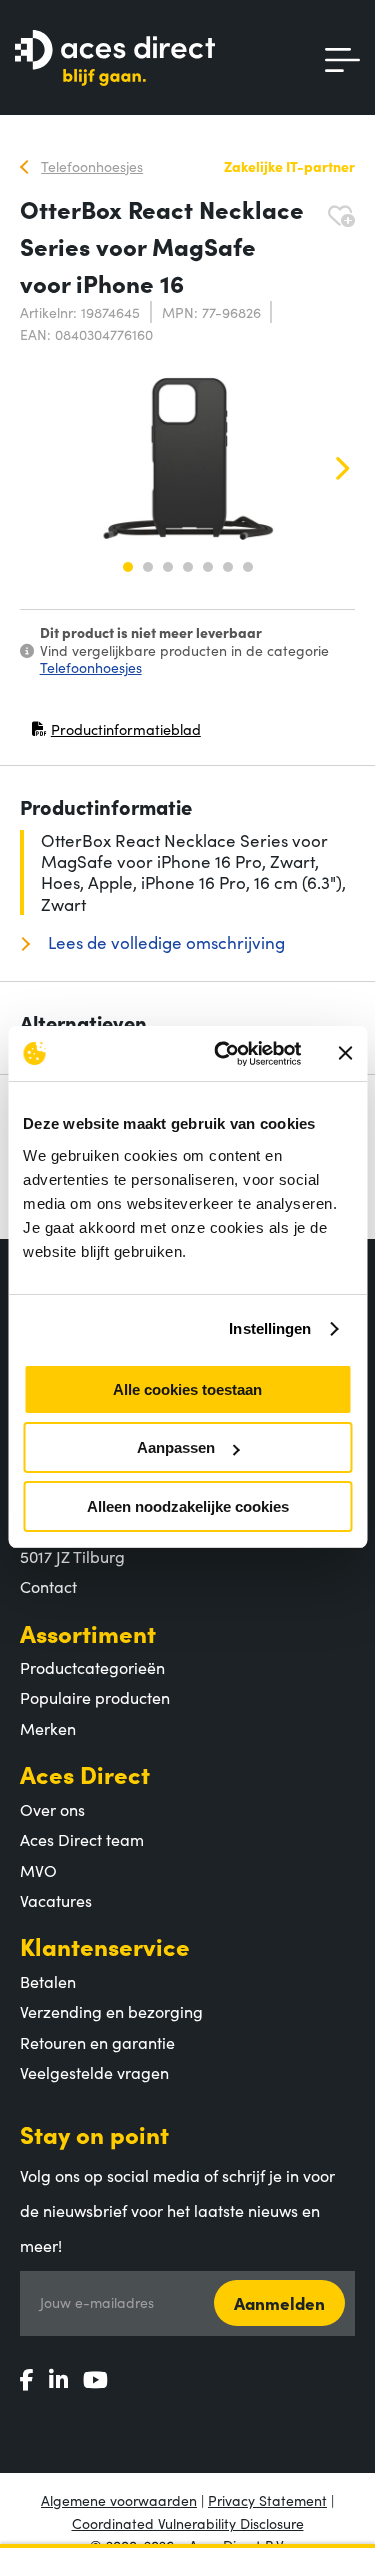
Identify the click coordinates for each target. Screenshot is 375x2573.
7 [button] (248, 567)
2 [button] (148, 567)
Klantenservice (105, 1945)
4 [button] (188, 567)
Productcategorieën (92, 1667)
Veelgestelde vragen (94, 2072)
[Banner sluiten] (345, 1053)
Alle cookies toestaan (187, 1389)
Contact (48, 1586)
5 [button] (208, 567)
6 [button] (228, 567)
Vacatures (56, 1900)
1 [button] (128, 567)
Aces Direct (85, 1773)
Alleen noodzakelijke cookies (188, 1506)
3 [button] (168, 567)
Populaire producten (95, 1697)
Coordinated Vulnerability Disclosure (188, 2523)
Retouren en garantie (97, 2042)
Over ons (52, 1809)
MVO (38, 1870)
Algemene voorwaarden (119, 2500)
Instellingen (270, 1328)
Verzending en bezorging (111, 2011)
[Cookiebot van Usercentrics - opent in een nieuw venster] (223, 1054)
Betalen (48, 1981)
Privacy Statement (267, 2500)
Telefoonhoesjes (91, 667)
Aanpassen (176, 1447)
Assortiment (88, 1632)
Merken (48, 1728)
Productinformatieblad (116, 733)
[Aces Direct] (115, 59)
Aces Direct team (82, 1839)
